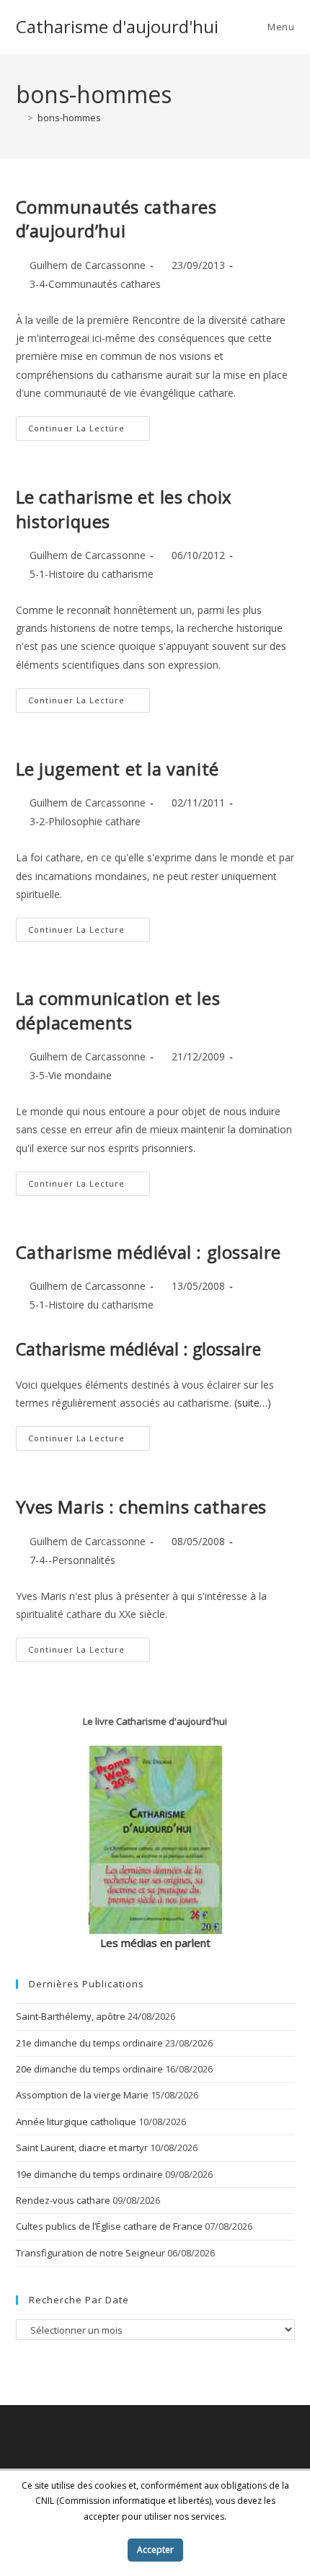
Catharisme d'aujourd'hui (117, 26)
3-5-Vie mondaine (71, 1075)
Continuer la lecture (89, 431)
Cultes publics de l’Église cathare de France (109, 2226)
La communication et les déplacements (118, 1010)
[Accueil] (19, 118)
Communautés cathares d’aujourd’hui (116, 219)
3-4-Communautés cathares (95, 284)
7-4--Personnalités (72, 1560)
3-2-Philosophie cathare (85, 821)
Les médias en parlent (155, 1943)
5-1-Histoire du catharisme (92, 574)
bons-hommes (69, 118)
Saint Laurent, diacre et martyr (82, 2148)
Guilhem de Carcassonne (88, 265)
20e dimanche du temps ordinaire (89, 2069)
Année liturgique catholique (76, 2122)
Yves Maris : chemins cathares (141, 1507)
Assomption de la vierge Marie (82, 2095)
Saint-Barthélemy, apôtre (71, 2016)
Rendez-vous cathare (63, 2200)
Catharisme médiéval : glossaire (149, 1252)
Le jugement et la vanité (118, 769)
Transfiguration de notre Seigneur (90, 2253)
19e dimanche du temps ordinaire (89, 2174)
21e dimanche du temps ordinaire (89, 2043)
